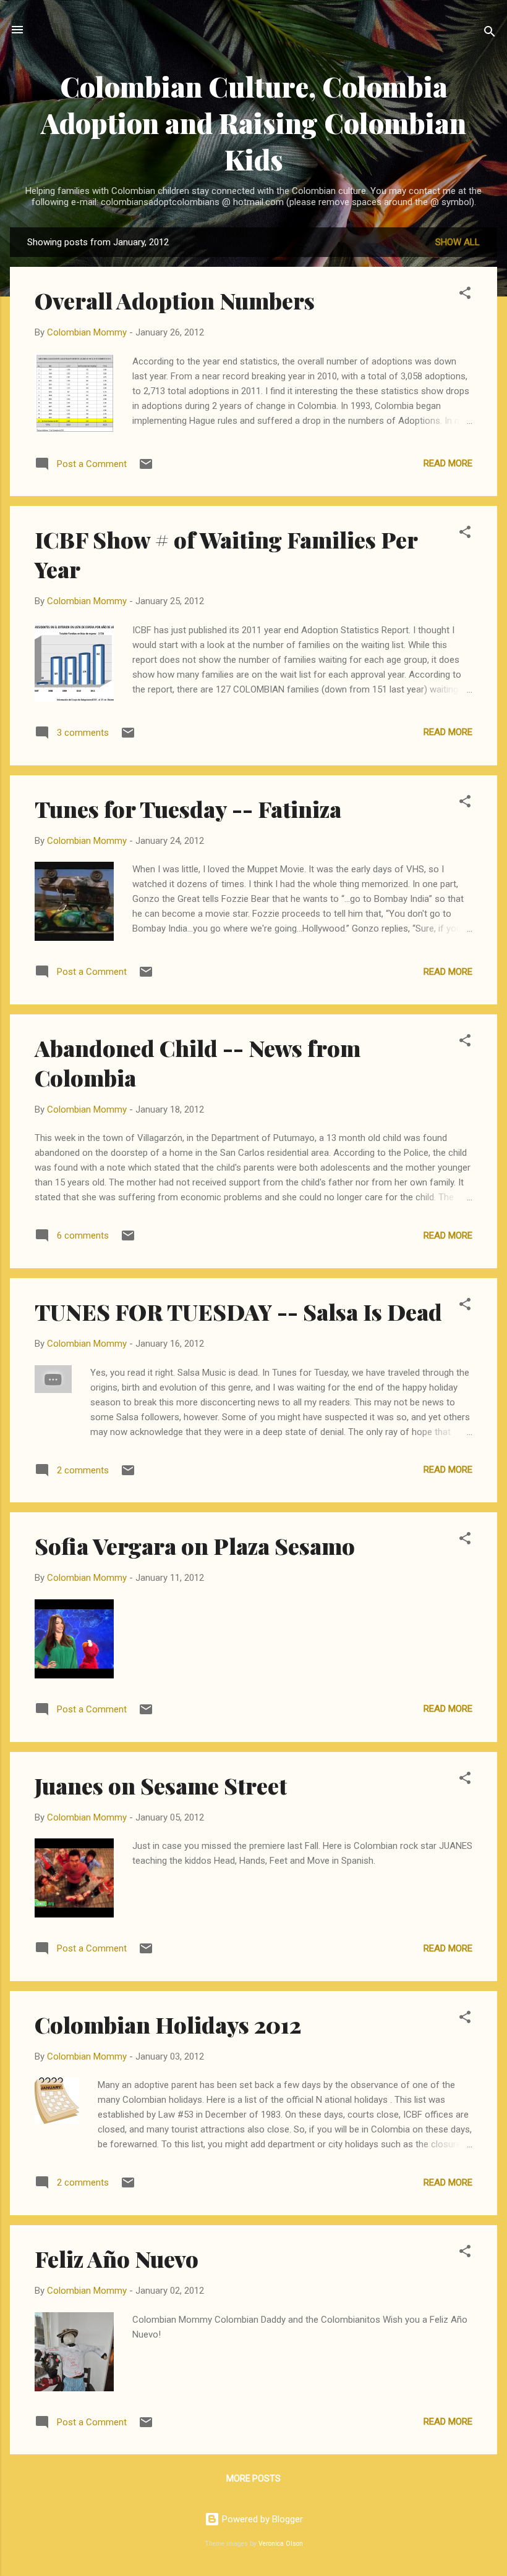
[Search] (490, 34)
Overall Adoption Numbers (175, 300)
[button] (465, 295)
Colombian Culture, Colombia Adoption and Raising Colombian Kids (253, 123)
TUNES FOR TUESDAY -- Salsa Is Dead (238, 1311)
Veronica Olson (281, 2544)
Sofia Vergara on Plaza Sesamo (195, 1546)
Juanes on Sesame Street (161, 1785)
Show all (458, 242)
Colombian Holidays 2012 (168, 2024)
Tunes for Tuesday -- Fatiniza (188, 809)
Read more (448, 463)
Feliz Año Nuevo (117, 2258)
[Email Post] (146, 468)
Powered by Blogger (261, 2519)
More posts (253, 2478)
